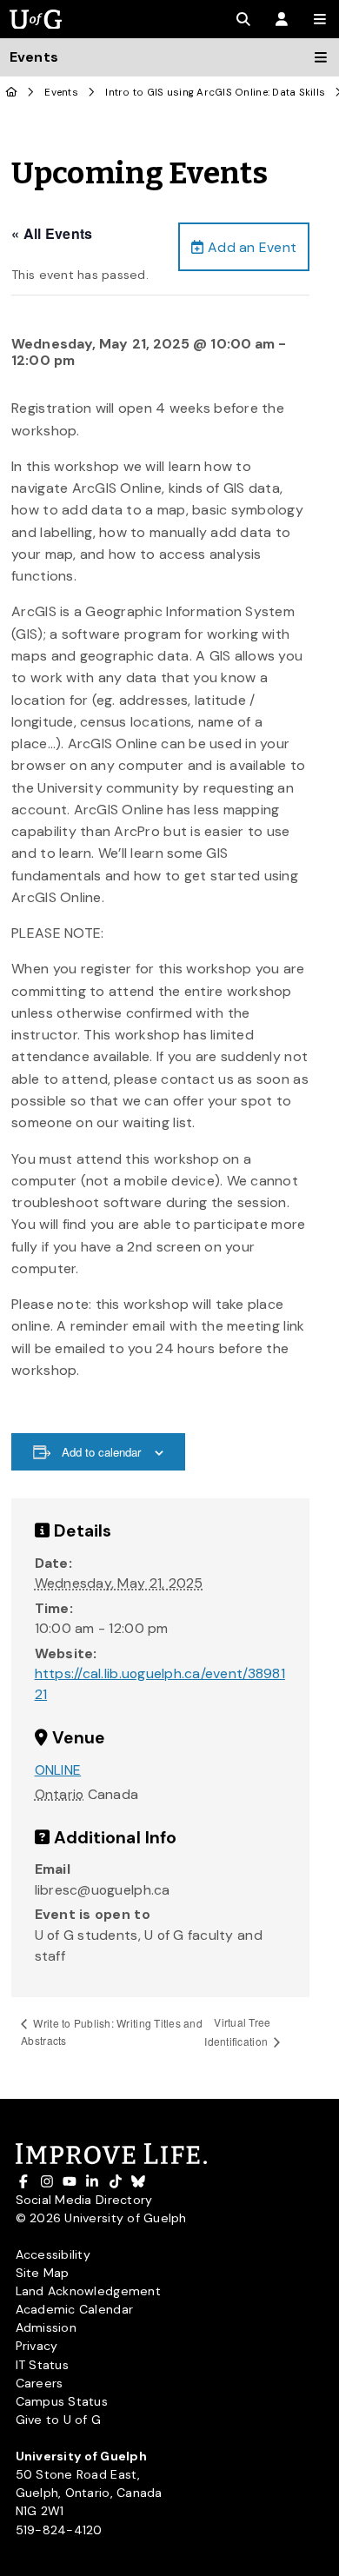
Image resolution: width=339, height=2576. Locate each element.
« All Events (52, 233)
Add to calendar (101, 1452)
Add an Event (250, 247)
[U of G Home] (12, 93)
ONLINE (58, 1770)
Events (61, 93)
